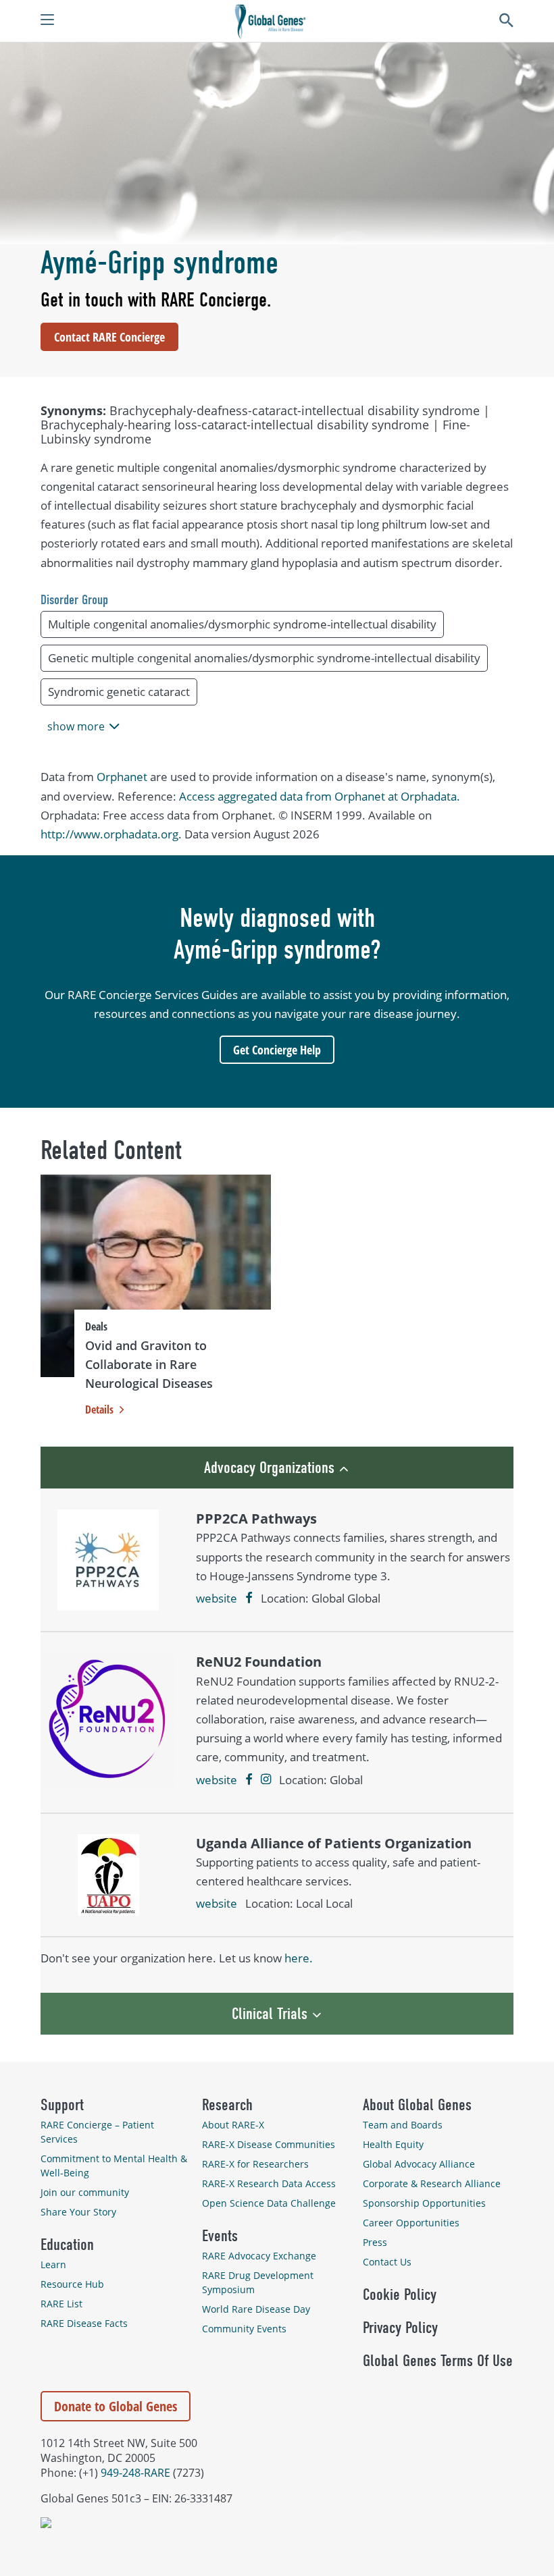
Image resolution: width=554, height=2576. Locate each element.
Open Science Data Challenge (269, 2203)
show (76, 726)
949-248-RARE (135, 2473)
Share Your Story (78, 2212)
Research (227, 2105)
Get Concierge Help (277, 1050)
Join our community (85, 2192)
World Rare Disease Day (256, 2309)
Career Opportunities (411, 2223)
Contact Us (387, 2262)
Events (220, 2236)
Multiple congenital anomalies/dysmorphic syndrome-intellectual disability (242, 624)
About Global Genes (417, 2105)
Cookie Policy (400, 2295)
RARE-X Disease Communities (269, 2144)
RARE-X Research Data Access (269, 2183)
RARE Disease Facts (84, 2323)
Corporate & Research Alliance (432, 2183)
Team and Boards (403, 2125)
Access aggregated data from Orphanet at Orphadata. (320, 796)
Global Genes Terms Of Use (438, 2361)
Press (375, 2242)
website (217, 1598)
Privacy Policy (400, 2328)
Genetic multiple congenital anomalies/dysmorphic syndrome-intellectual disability (264, 658)
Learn (53, 2264)
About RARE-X (233, 2125)
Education (67, 2245)
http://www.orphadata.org (109, 834)
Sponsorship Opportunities (424, 2203)
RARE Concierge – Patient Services (97, 2132)
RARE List (61, 2304)
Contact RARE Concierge (109, 337)
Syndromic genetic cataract (119, 692)
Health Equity (393, 2144)
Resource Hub (72, 2284)
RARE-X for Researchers (255, 2164)
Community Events (244, 2329)
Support (62, 2105)
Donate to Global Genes (116, 2406)
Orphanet (122, 777)
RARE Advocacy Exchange (259, 2256)
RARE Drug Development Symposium (258, 2282)
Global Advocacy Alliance (419, 2164)
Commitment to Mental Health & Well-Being (114, 2166)
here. (299, 1958)
